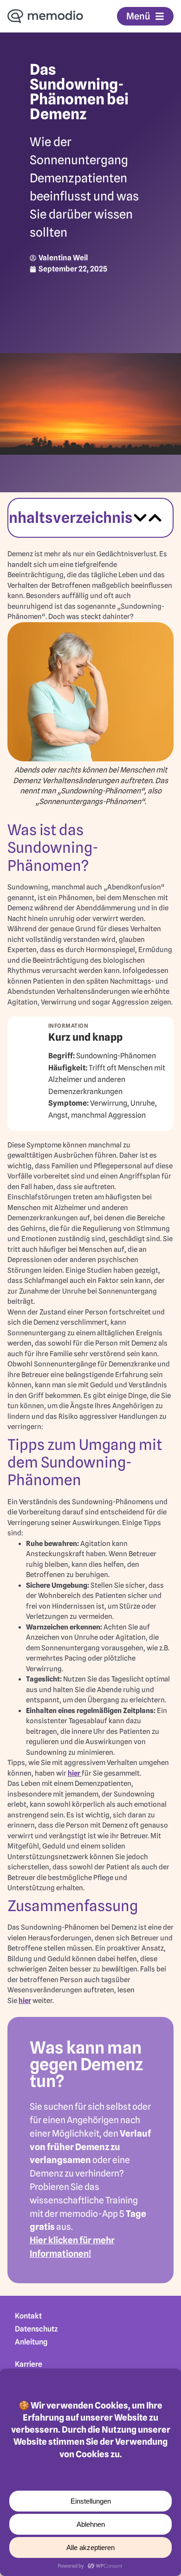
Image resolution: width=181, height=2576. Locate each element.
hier (75, 1773)
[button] (140, 518)
